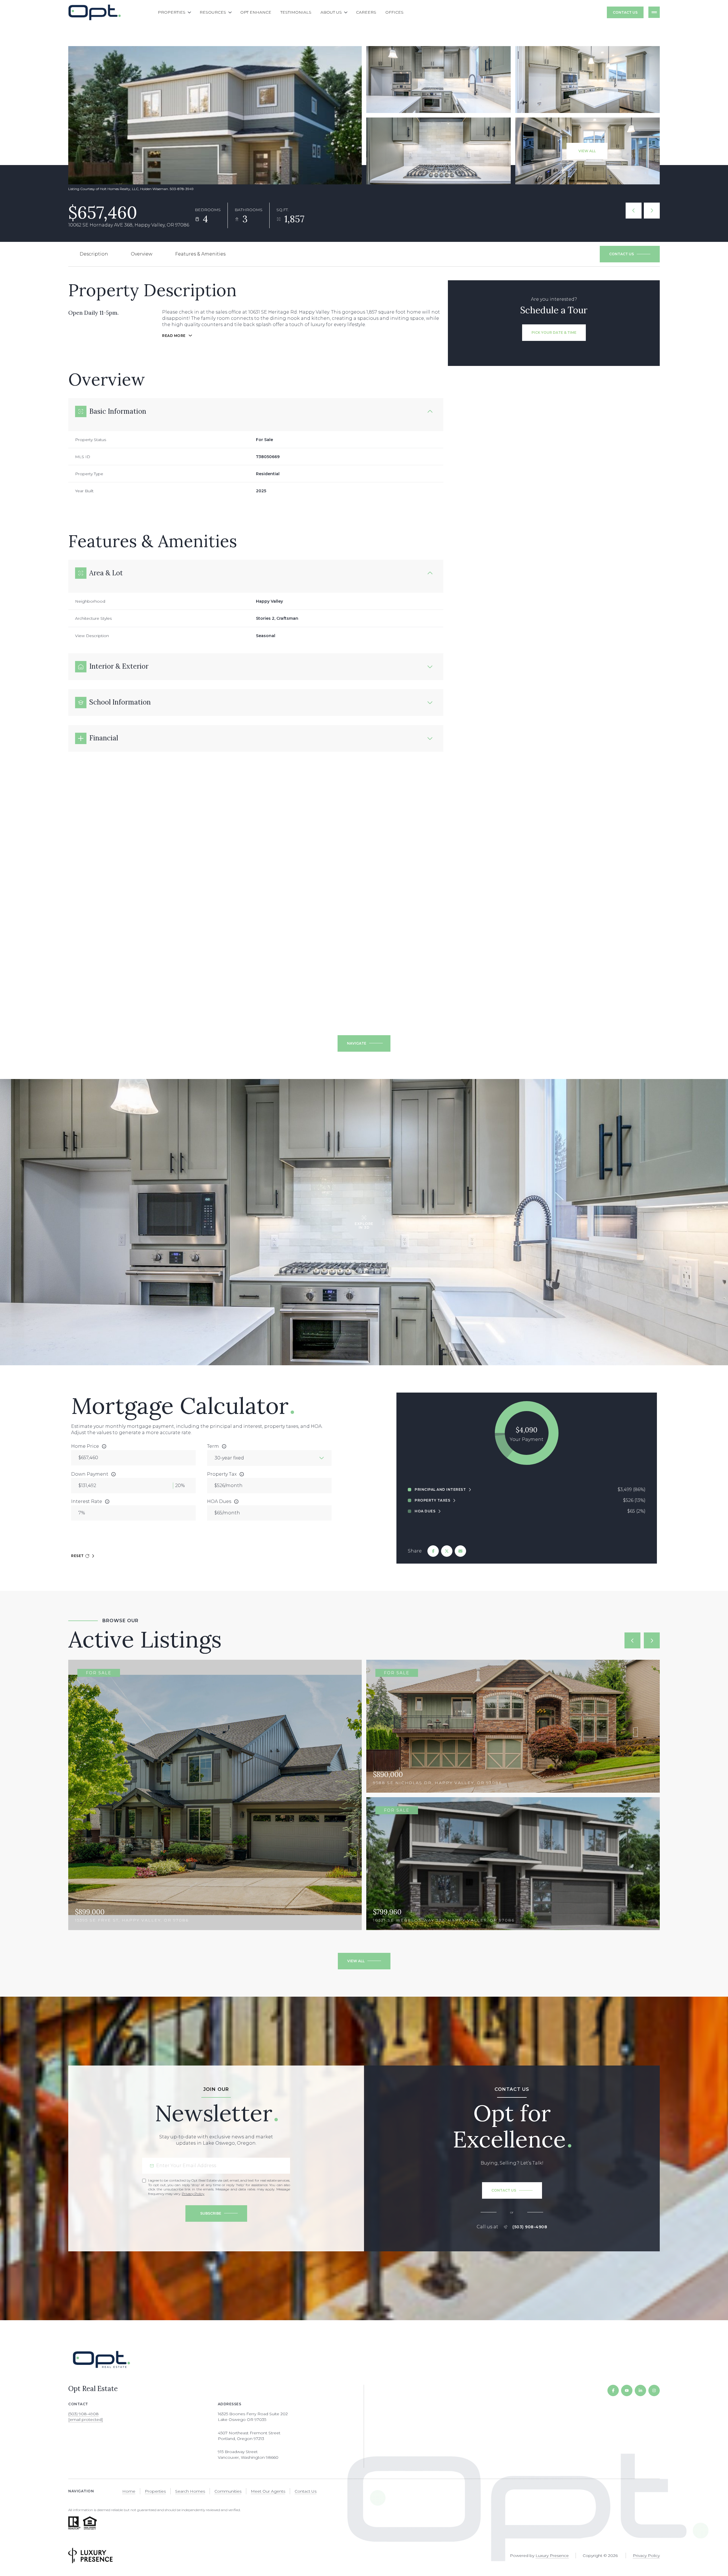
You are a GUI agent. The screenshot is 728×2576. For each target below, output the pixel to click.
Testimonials (296, 12)
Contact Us (625, 12)
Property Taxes (432, 1500)
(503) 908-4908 (530, 2227)
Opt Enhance (256, 12)
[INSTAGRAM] (654, 2390)
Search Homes (190, 2491)
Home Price (85, 1446)
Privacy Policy (193, 2194)
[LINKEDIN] (640, 2390)
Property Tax (222, 1474)
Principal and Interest (440, 1490)
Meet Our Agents (268, 2491)
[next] (652, 1640)
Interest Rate (87, 1501)
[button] (630, 254)
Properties (155, 2491)
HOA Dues (219, 1501)
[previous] (632, 1640)
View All (587, 151)
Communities (228, 2491)
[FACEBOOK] (613, 2390)
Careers (366, 12)
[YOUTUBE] (627, 2390)
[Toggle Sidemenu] (654, 12)
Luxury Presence (552, 2556)
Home (129, 2491)
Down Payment (90, 1474)
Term (213, 1446)
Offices (394, 12)
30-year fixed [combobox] (229, 1458)
